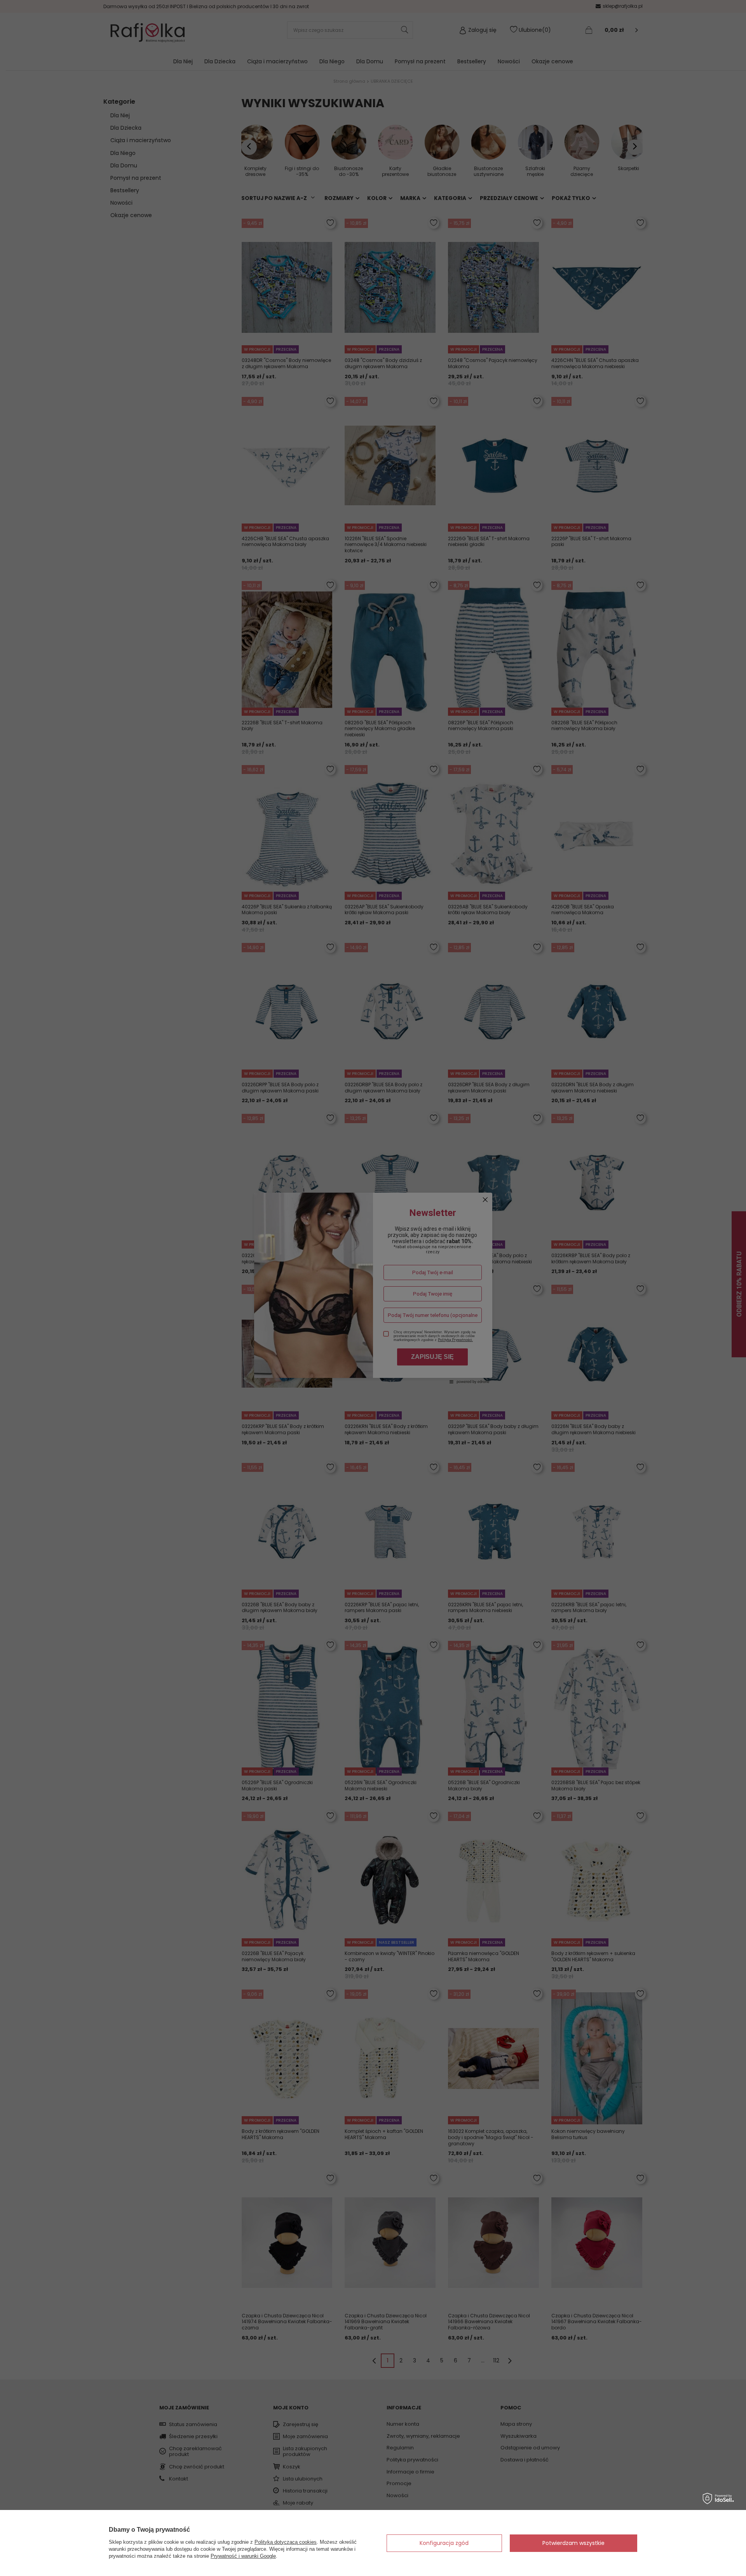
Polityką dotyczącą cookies (286, 2542)
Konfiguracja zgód (444, 2543)
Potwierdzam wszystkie (573, 2543)
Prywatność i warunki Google (243, 2556)
